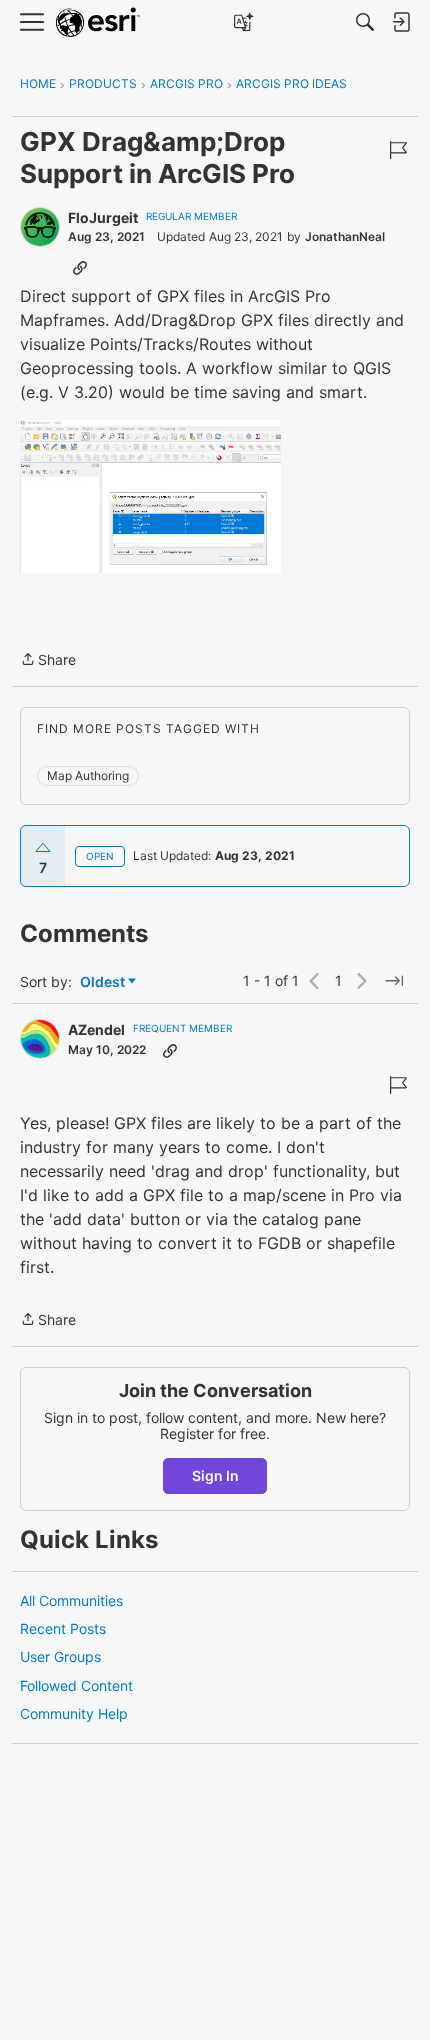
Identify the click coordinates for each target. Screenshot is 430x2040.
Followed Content (76, 1685)
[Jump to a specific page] (394, 981)
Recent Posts (63, 1628)
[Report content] (398, 150)
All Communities (71, 1600)
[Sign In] (401, 22)
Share (48, 661)
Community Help (74, 1713)
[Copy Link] (80, 267)
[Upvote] (43, 848)
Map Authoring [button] (88, 775)
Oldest (104, 982)
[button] (150, 496)
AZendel (96, 1029)
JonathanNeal (345, 236)
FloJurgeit (103, 217)
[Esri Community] (98, 22)
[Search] (365, 22)
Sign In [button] (215, 1475)
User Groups (60, 1656)
